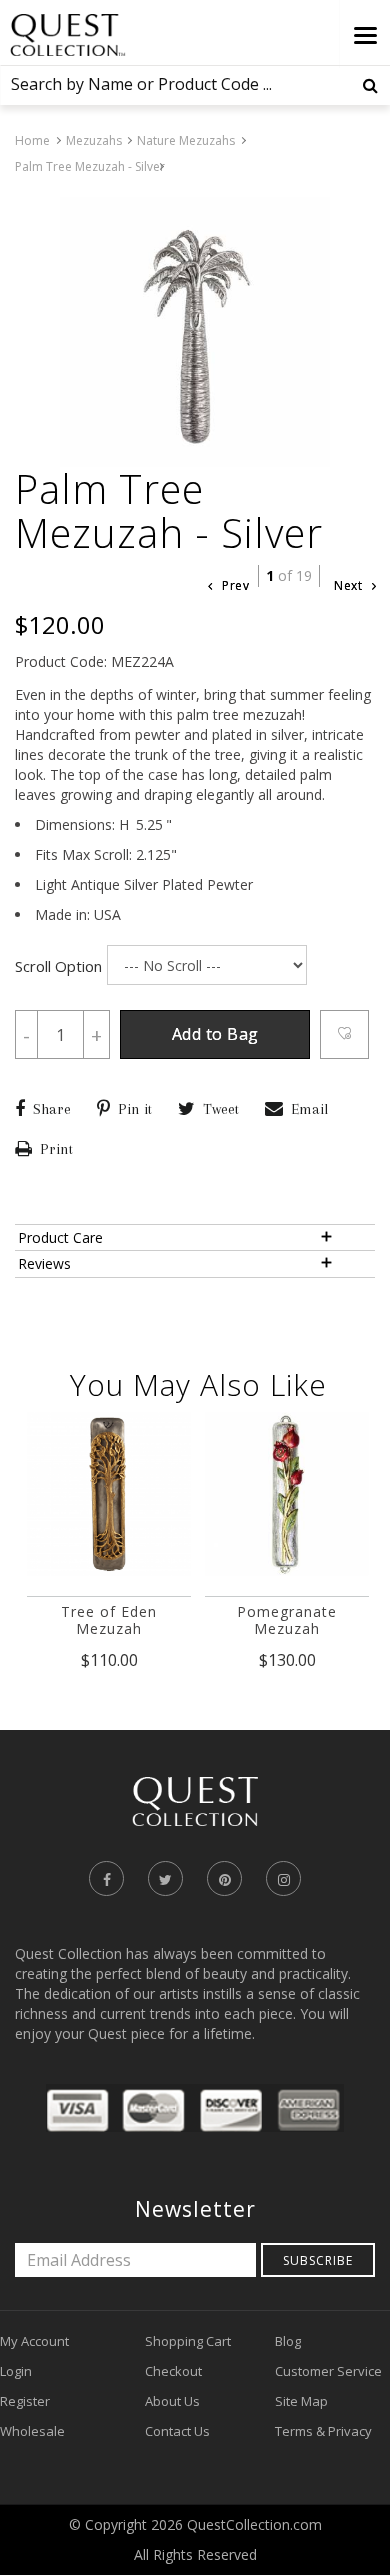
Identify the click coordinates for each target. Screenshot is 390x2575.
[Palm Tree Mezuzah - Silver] (195, 332)
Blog (288, 2341)
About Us (172, 2401)
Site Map (301, 2401)
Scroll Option (58, 966)
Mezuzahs (94, 140)
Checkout (173, 2371)
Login (16, 2371)
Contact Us (177, 2431)
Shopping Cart (188, 2341)
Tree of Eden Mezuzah (109, 1620)
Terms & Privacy (323, 2431)
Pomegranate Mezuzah (287, 1620)
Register (25, 2401)
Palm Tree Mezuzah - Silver (90, 166)
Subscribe (318, 2260)
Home (32, 140)
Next (350, 585)
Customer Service (328, 2371)
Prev (234, 585)
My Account (34, 2341)
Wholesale (32, 2431)
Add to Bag (215, 1034)
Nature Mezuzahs (186, 140)
